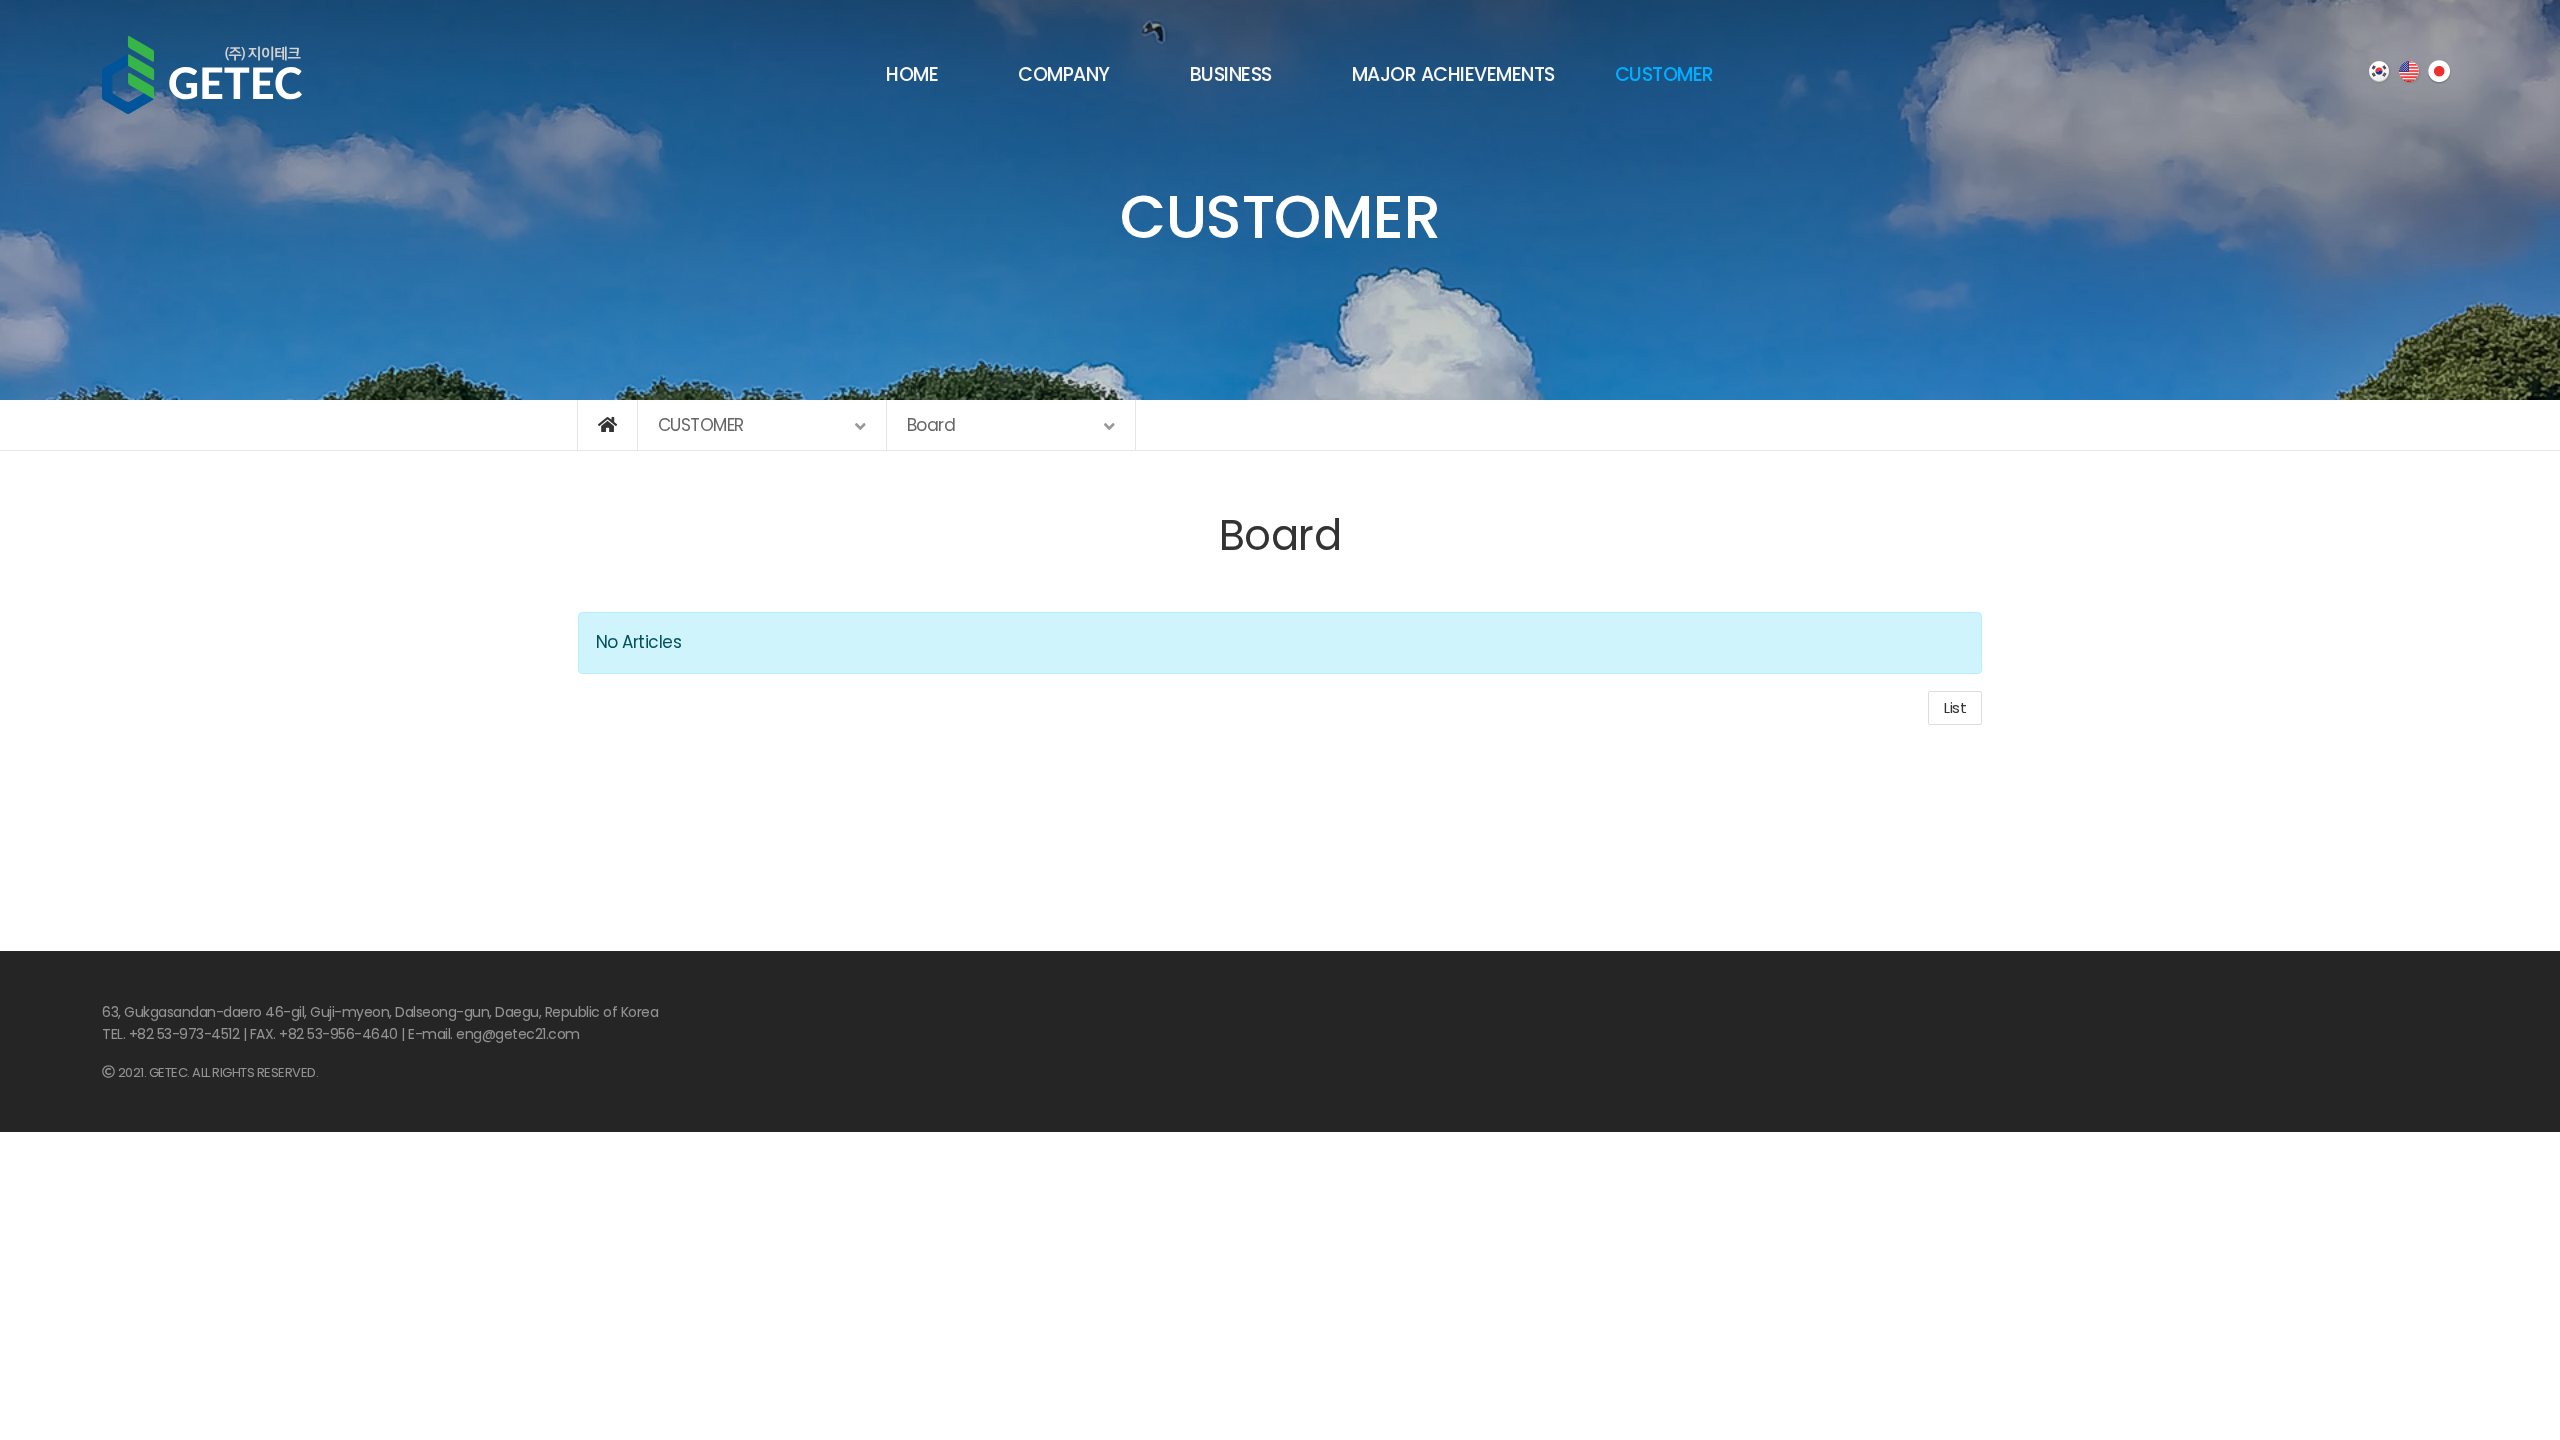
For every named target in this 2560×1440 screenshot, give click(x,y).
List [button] (1955, 707)
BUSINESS (1231, 74)
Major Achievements (1453, 74)
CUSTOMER (1664, 74)
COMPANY (1064, 74)
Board (1280, 535)
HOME (912, 74)
